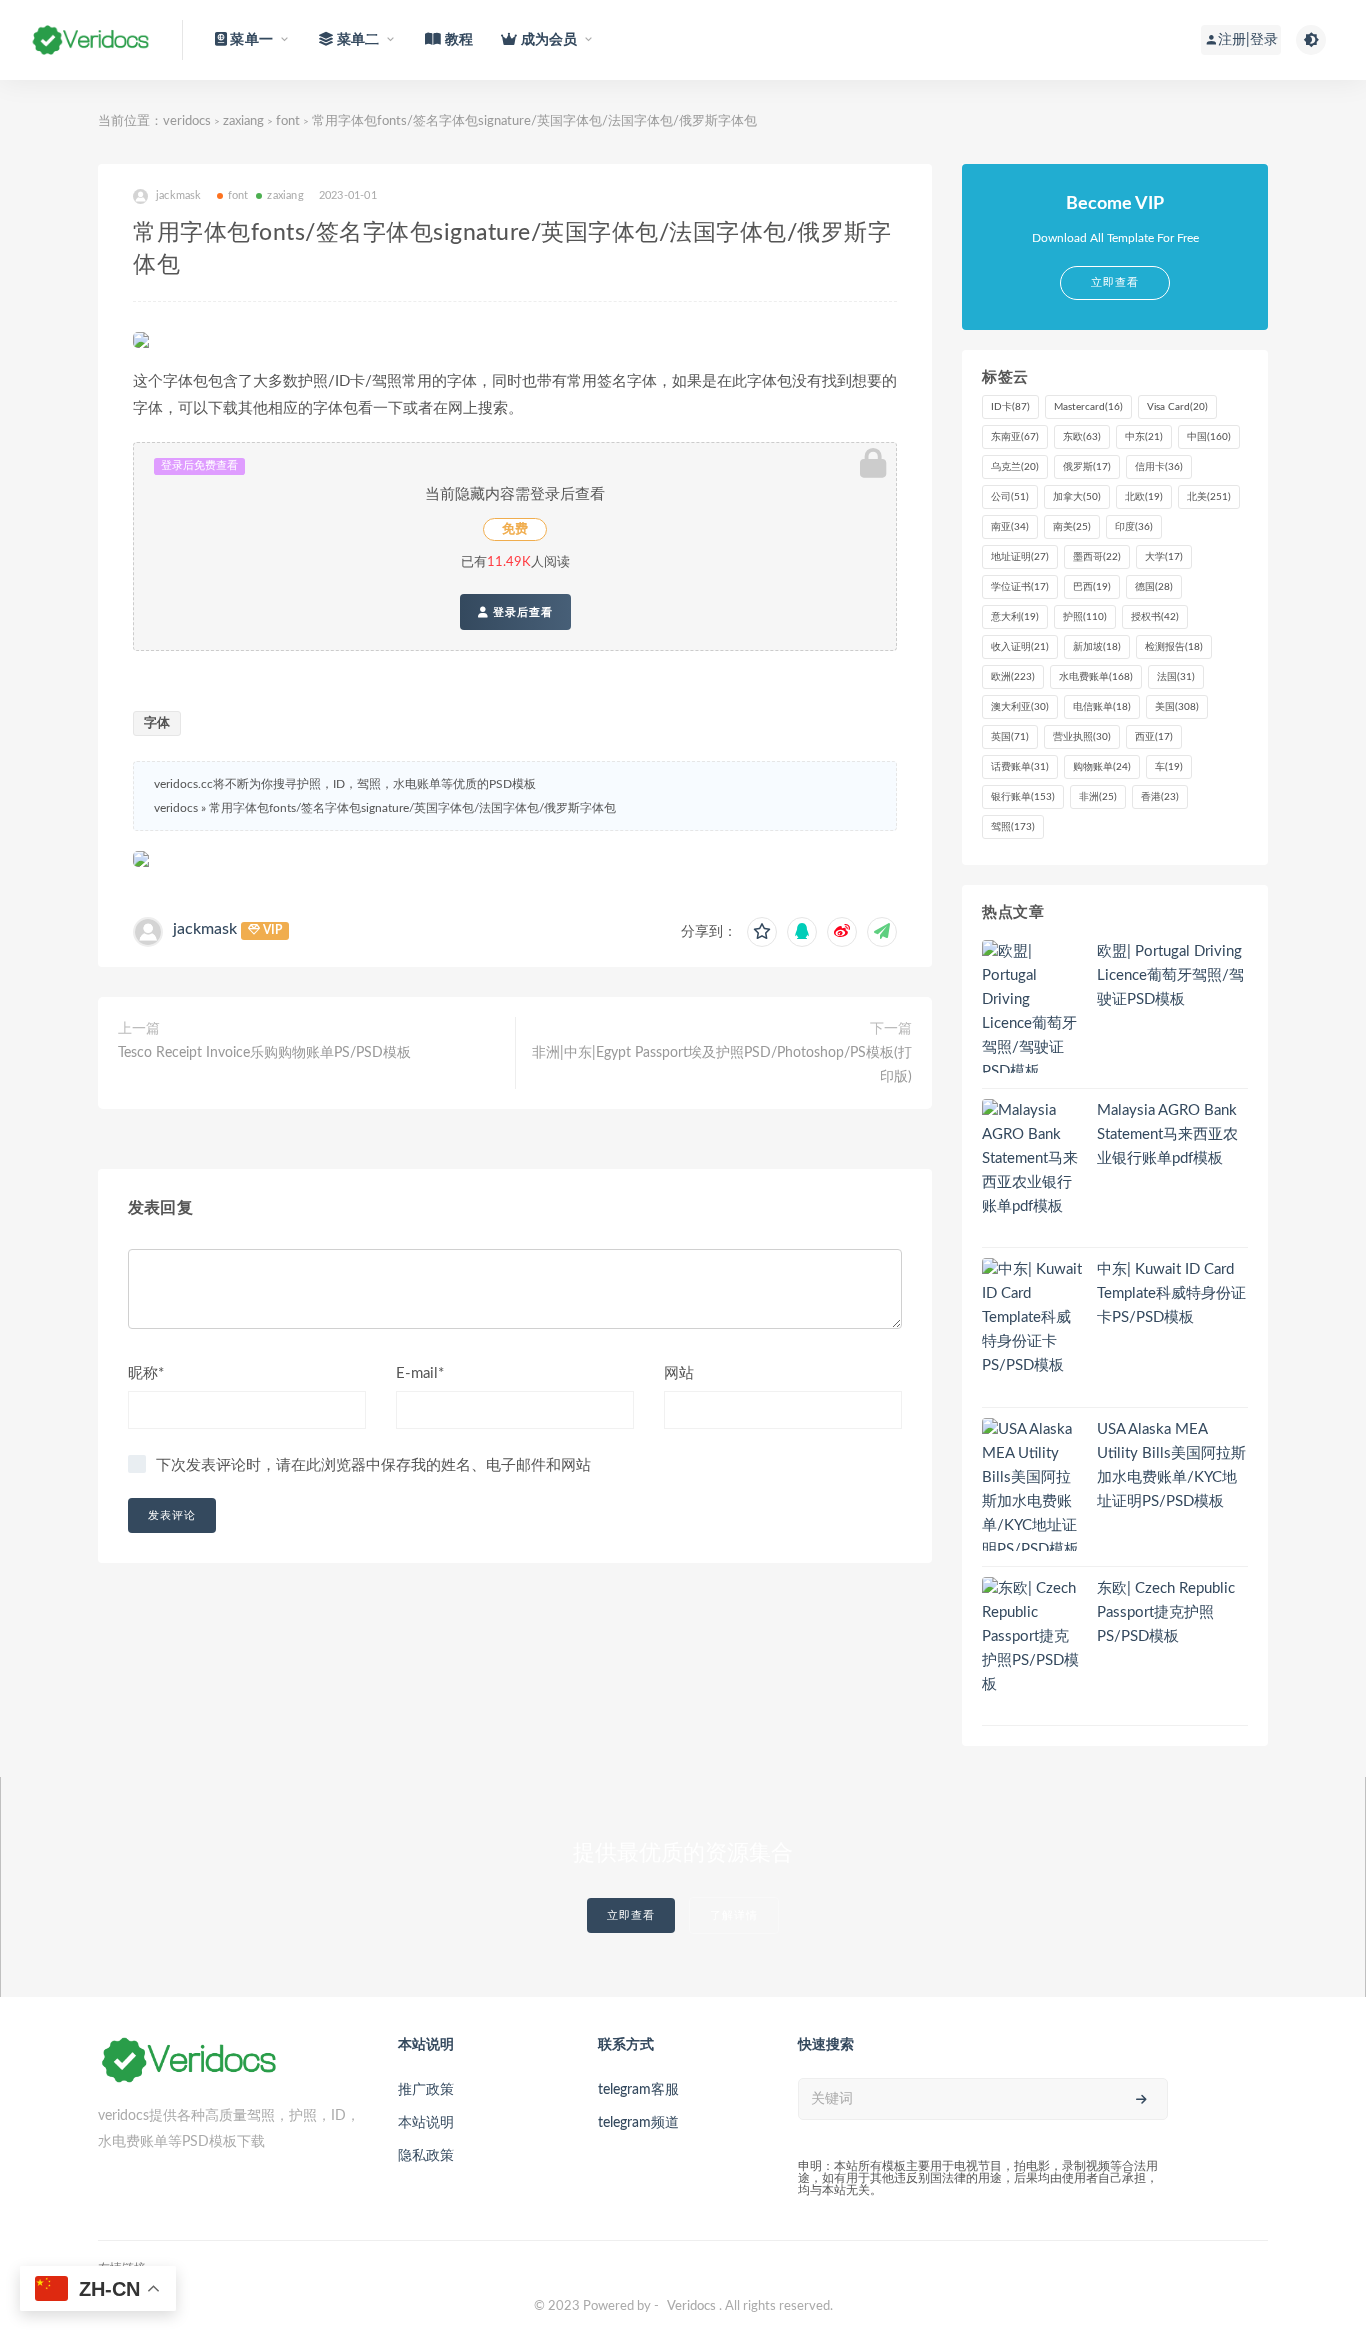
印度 (1134, 527)
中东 (1144, 437)
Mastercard (1088, 407)
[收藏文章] (762, 932)
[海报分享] (882, 932)
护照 (1085, 617)
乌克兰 (1015, 467)
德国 (1154, 587)
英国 (1010, 737)
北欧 (1144, 497)
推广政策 (426, 2090)
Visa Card (1177, 407)
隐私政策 (426, 2156)
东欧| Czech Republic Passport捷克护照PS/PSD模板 (1166, 1612)
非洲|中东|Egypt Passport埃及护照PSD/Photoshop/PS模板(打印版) (722, 1065)
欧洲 (1013, 677)
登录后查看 (521, 612)
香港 (1160, 797)
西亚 (1154, 737)
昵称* (146, 1373)
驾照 (1013, 827)
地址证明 (1020, 557)
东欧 (1082, 437)
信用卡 (1159, 467)
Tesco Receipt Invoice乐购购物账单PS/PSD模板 (264, 1053)
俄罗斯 (1087, 467)
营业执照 (1082, 737)
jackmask (205, 929)
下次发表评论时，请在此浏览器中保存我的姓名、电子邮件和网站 (373, 1465)
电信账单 (1102, 707)
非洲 (1098, 797)
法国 (1176, 677)
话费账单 (1020, 767)
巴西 (1092, 587)
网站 (679, 1373)
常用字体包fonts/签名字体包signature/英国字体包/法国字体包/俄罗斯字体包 (412, 808)
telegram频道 (638, 2123)
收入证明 (1020, 647)
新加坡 (1097, 647)
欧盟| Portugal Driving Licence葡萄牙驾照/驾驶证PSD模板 (1170, 975)
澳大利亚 (1020, 707)
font (288, 121)
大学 (1164, 557)
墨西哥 (1097, 557)
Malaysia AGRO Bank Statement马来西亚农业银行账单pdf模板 (1167, 1134)
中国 (1209, 437)
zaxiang (243, 121)
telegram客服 (638, 2090)
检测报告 (1174, 647)
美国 (1177, 707)
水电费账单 (1096, 677)
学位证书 (1020, 587)
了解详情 (734, 1915)
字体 (157, 723)
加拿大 (1077, 497)
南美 (1072, 527)
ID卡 (1010, 407)
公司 (1010, 497)
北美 (1209, 497)
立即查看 (631, 1915)
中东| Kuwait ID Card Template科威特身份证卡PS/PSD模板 (1171, 1293)
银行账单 (1023, 797)
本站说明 (426, 2123)
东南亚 (1015, 437)
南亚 (1010, 527)
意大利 (1015, 617)
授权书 (1155, 617)
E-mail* (420, 1373)
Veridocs (691, 2306)
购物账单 (1102, 767)
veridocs (187, 121)
